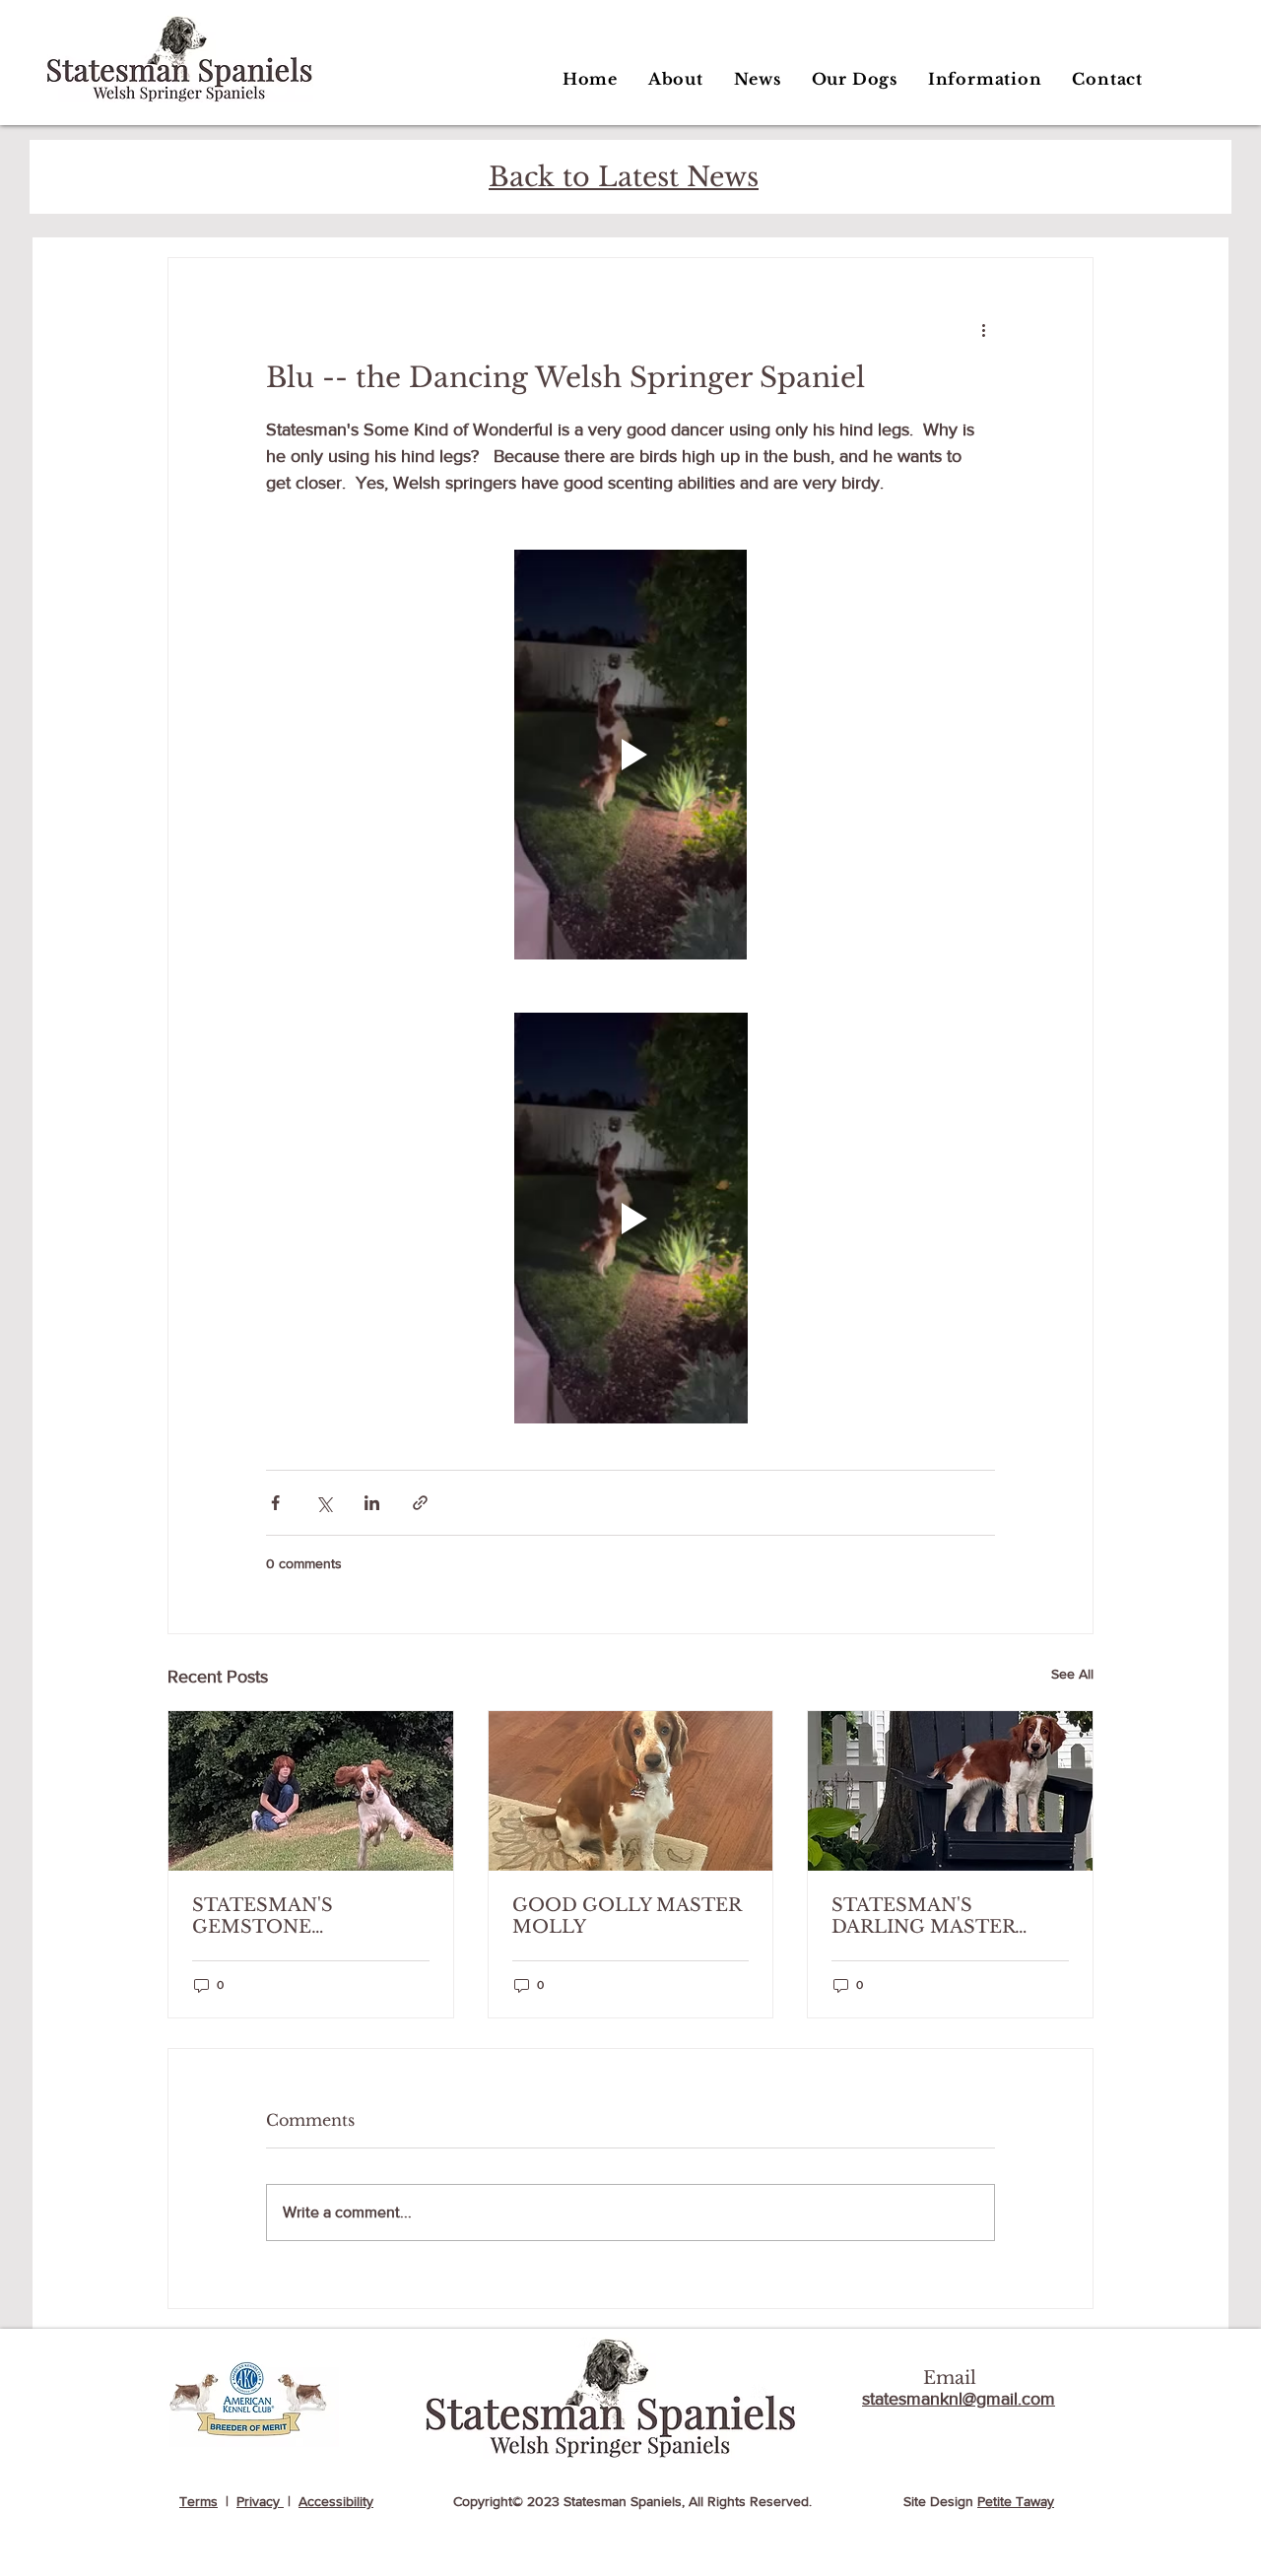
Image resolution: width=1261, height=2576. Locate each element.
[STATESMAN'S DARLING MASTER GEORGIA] (950, 1791)
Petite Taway (1016, 2501)
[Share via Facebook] (275, 1503)
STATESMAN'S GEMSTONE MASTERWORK (266, 1916)
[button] (854, 79)
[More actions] (983, 329)
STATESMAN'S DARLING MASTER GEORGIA (923, 1916)
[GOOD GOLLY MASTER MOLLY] (631, 1791)
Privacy (260, 2501)
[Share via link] (420, 1503)
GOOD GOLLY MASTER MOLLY (627, 1916)
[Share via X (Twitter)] (324, 1503)
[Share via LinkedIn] (372, 1503)
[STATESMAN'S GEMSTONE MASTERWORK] (311, 1791)
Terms (199, 2501)
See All (1072, 1674)
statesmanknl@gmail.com (959, 2399)
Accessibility (336, 2501)
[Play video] (630, 755)
